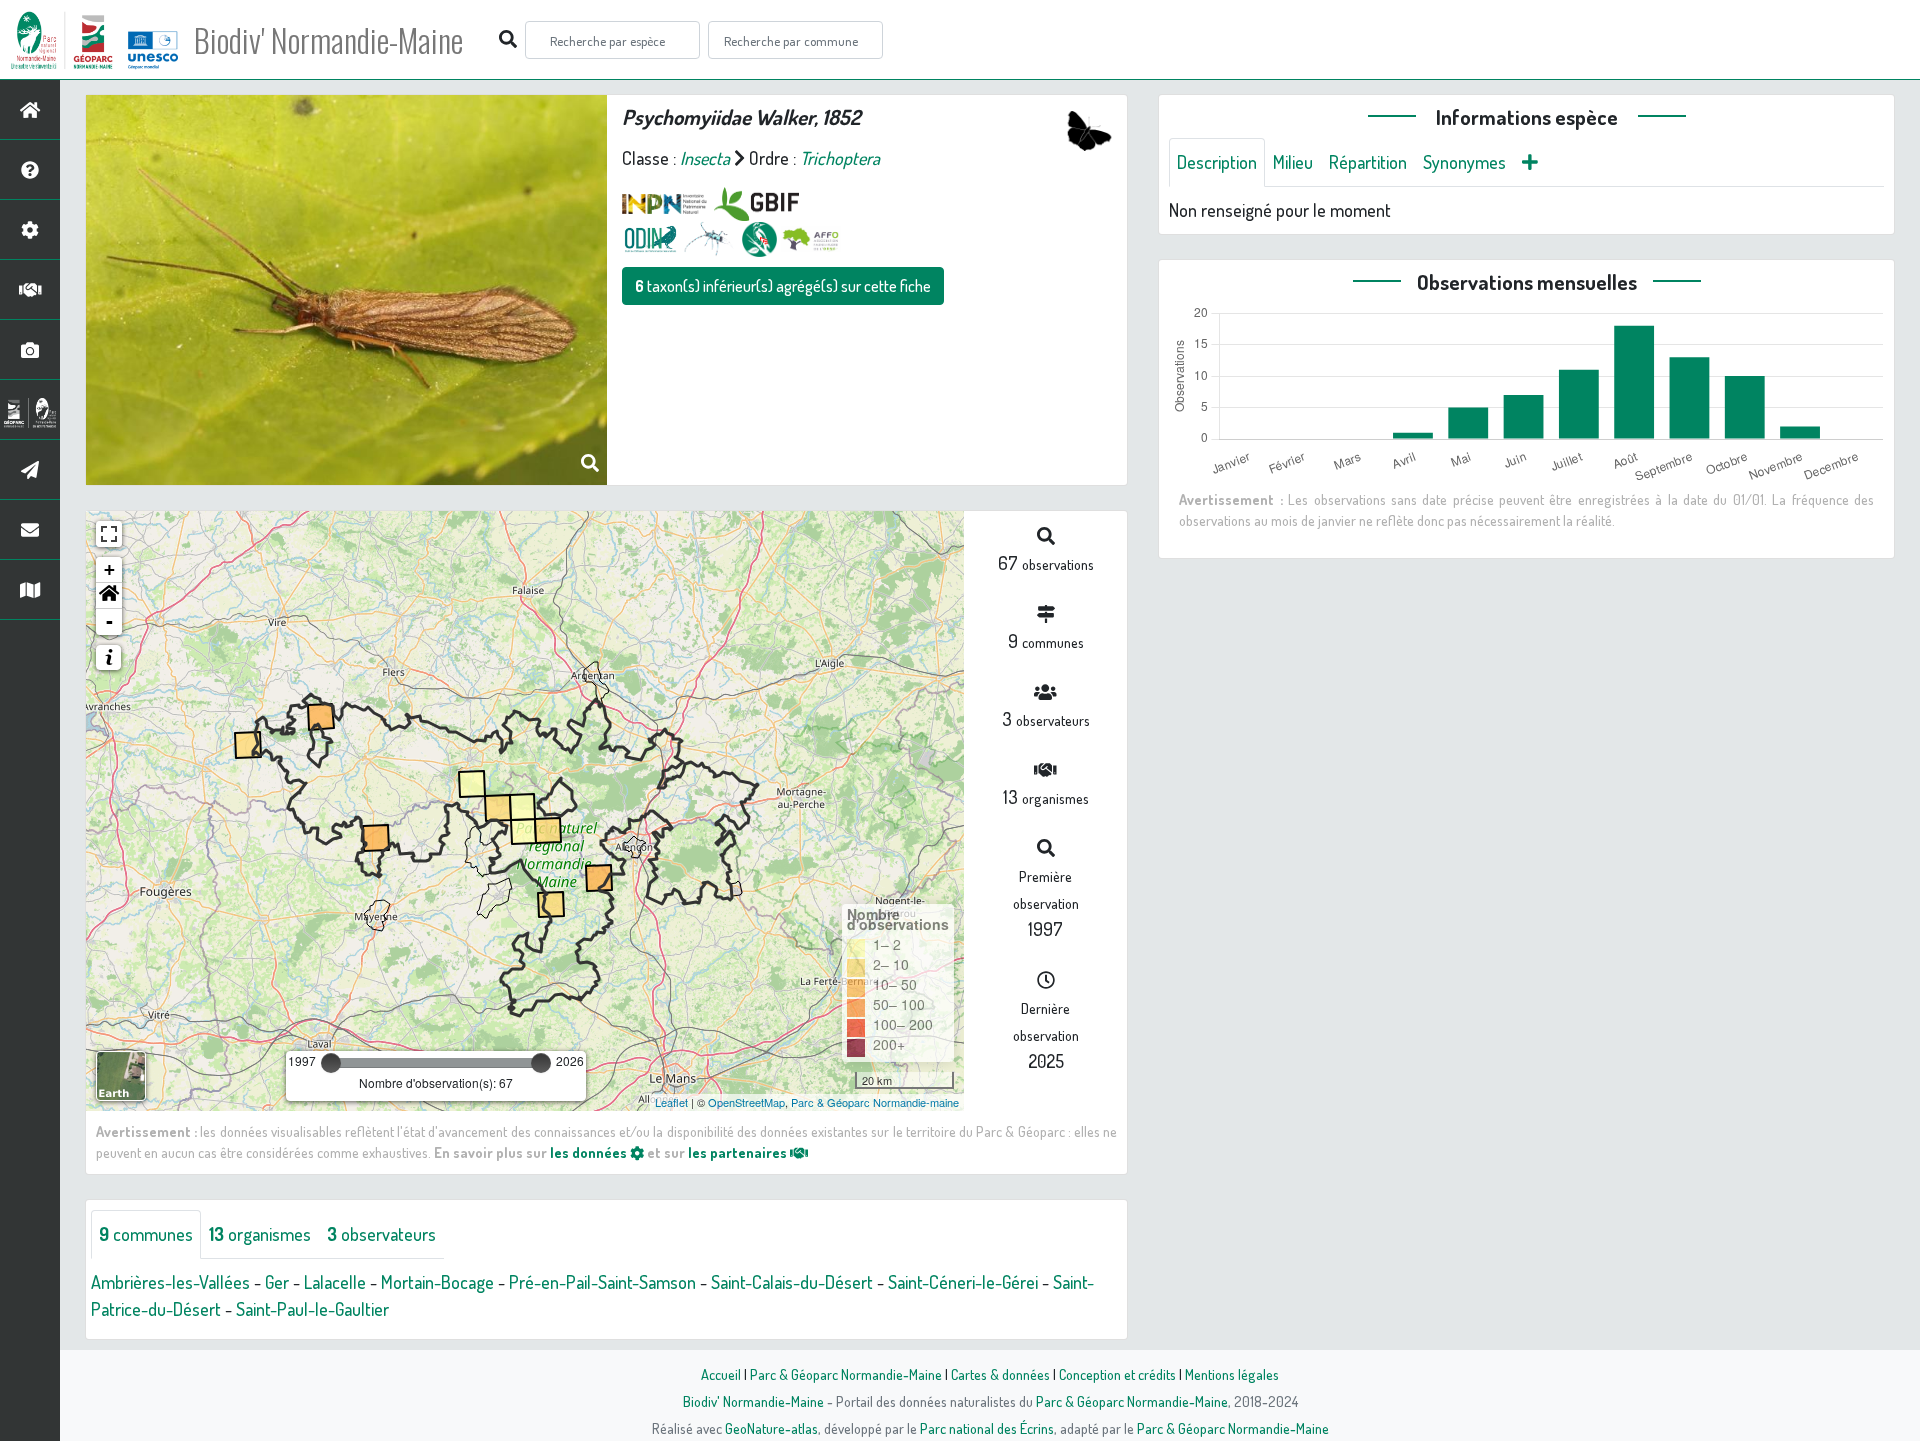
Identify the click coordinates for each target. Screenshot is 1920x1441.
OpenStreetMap (746, 1102)
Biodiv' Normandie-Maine (328, 40)
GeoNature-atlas (771, 1428)
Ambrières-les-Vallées (170, 1282)
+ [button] (109, 569)
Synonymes (1464, 162)
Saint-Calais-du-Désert (792, 1282)
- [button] (109, 621)
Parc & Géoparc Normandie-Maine (846, 1374)
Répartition (1368, 162)
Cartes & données (1000, 1374)
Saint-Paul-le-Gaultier (312, 1309)
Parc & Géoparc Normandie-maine (875, 1102)
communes (146, 1234)
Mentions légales (1232, 1374)
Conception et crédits (1117, 1374)
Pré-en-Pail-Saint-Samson (602, 1282)
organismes (260, 1234)
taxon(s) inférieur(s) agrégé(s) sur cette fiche (783, 286)
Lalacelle (335, 1282)
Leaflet (671, 1102)
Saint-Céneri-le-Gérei (963, 1282)
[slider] (331, 1063)
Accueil (721, 1374)
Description (1217, 162)
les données (590, 1152)
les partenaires (739, 1152)
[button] (109, 596)
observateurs (381, 1234)
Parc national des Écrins (987, 1428)
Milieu (1293, 162)
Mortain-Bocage (437, 1282)
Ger (277, 1282)
